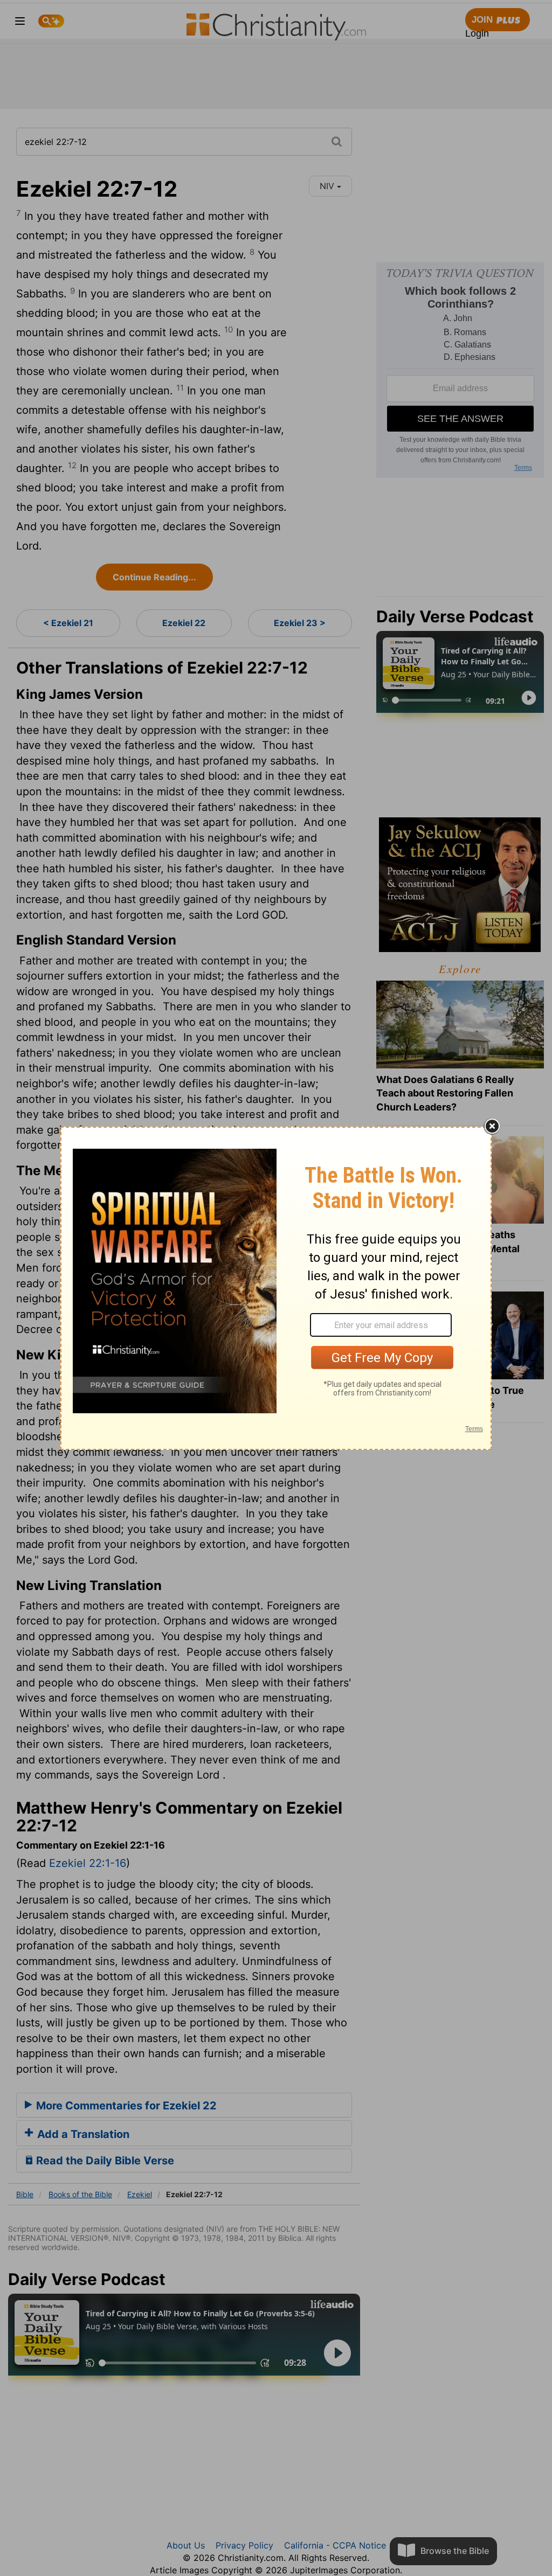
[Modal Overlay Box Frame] (276, 1288)
